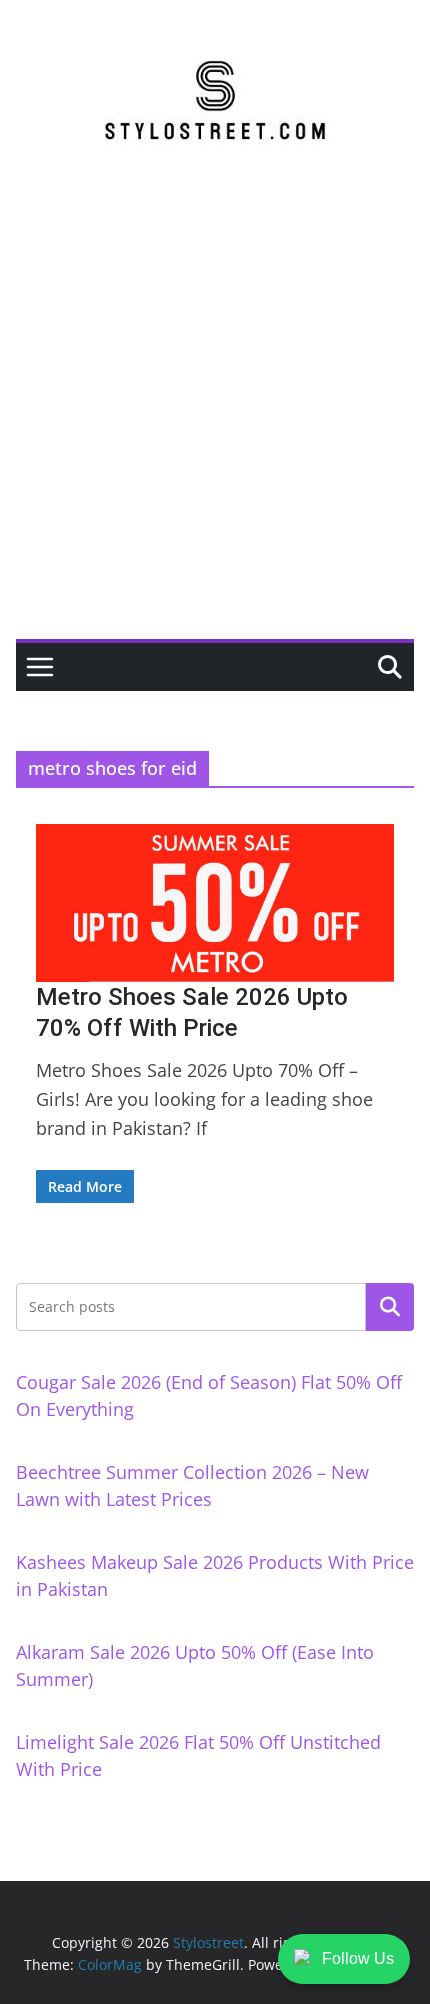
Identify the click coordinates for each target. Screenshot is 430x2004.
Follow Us (358, 1958)
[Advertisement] (215, 414)
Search (390, 1307)
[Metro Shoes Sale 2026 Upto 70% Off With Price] (215, 903)
